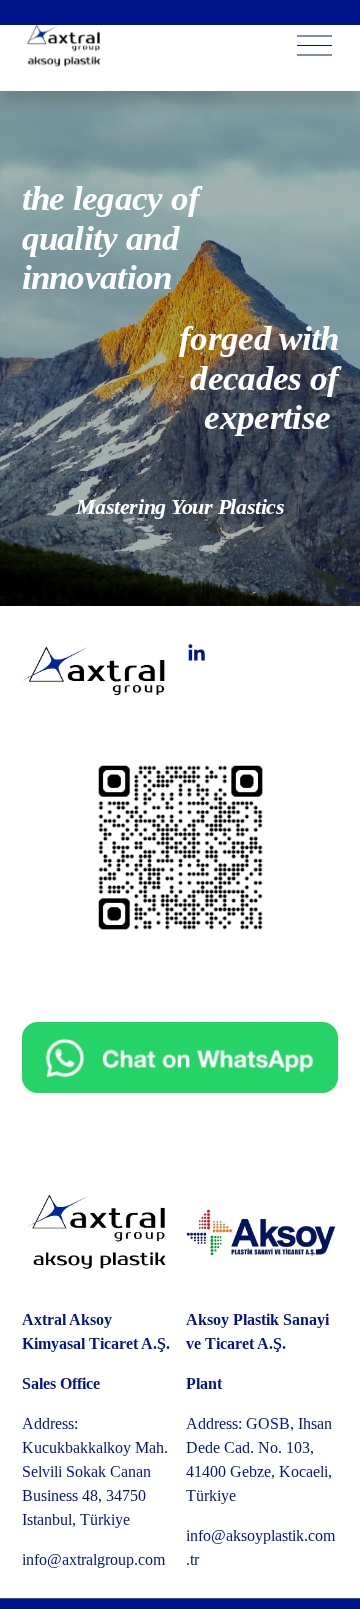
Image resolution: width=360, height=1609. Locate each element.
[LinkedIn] (196, 653)
